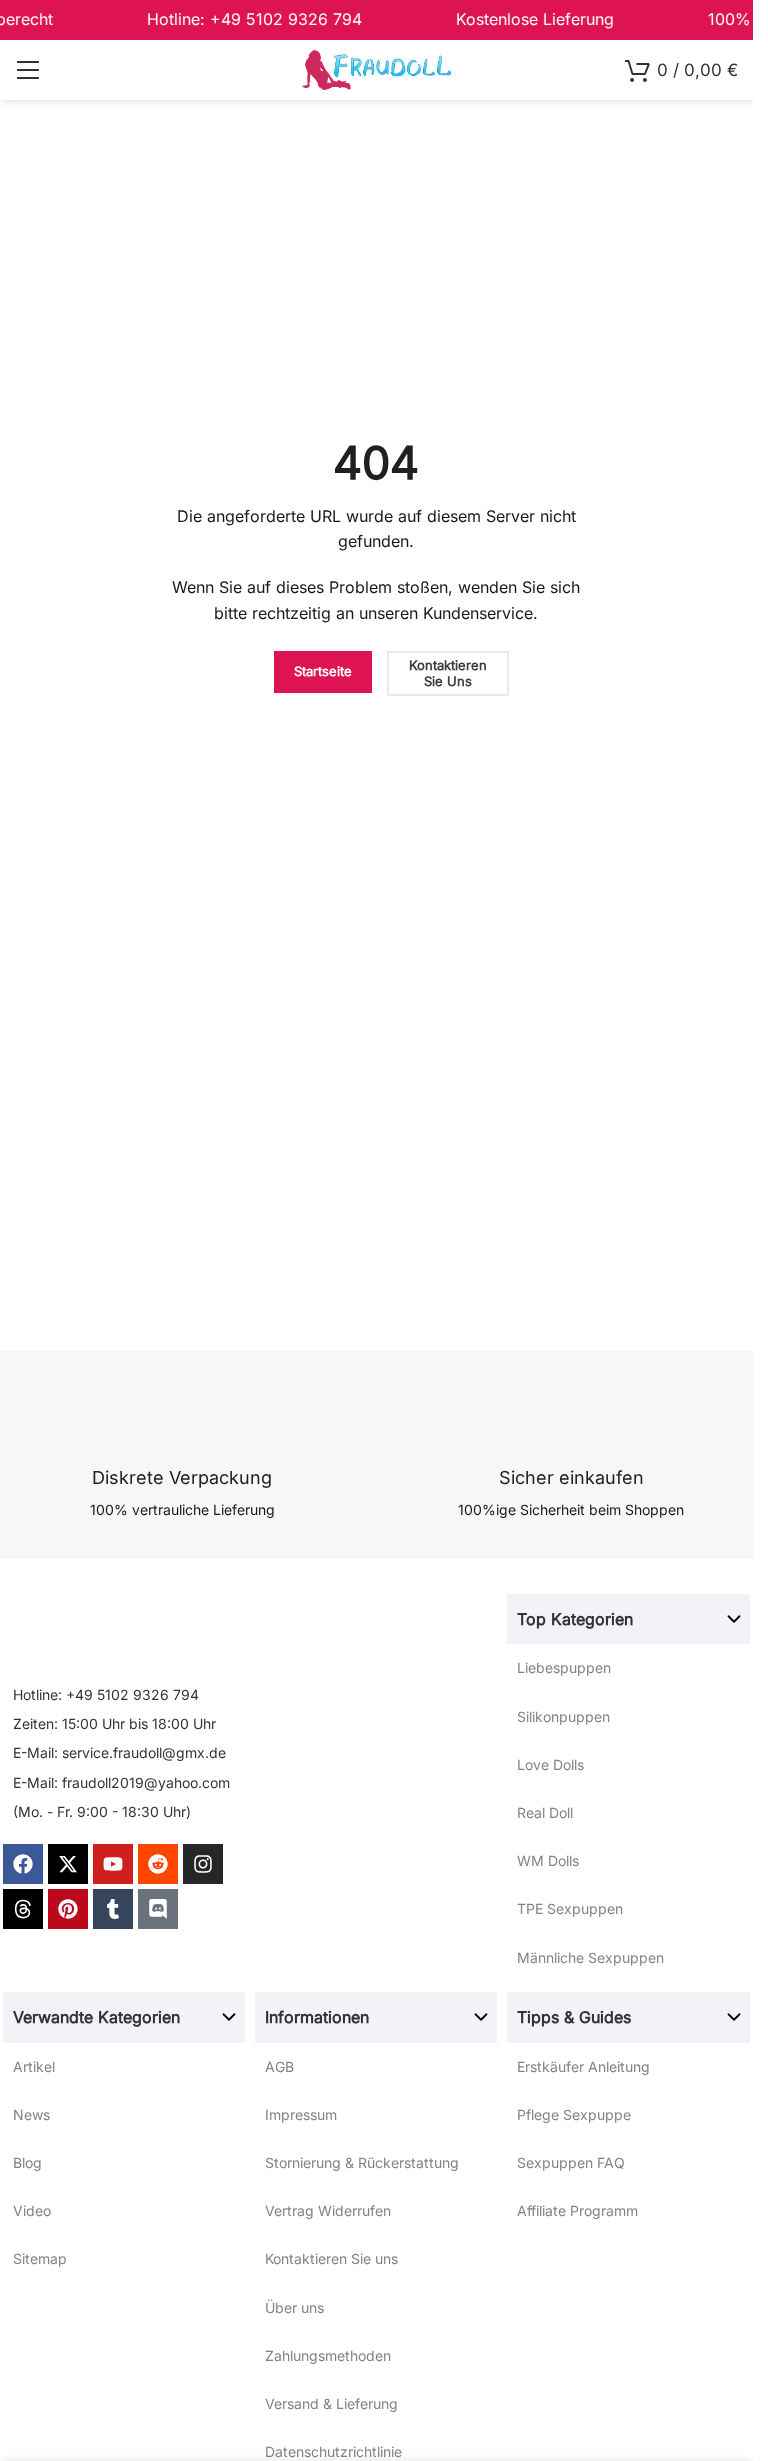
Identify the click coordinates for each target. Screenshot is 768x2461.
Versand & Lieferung (331, 2403)
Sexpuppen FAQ (571, 2162)
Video (32, 2210)
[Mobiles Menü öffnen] (27, 70)
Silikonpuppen (563, 1716)
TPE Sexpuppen (570, 1908)
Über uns (294, 2307)
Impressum (301, 2114)
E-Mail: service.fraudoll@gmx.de (119, 1752)
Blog (27, 2162)
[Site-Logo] (377, 68)
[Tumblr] (113, 1909)
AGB (279, 2066)
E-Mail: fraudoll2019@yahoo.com (121, 1782)
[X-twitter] (68, 1864)
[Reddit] (158, 1864)
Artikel (34, 2066)
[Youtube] (113, 1864)
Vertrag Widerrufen (328, 2210)
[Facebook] (23, 1864)
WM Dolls (548, 1860)
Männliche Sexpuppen (590, 1957)
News (31, 2114)
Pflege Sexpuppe (574, 2114)
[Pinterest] (68, 1909)
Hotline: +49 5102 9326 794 (106, 1694)
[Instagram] (203, 1864)
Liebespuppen (564, 1667)
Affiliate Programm (577, 2210)
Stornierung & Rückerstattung (362, 2162)
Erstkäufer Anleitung (583, 2066)
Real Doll (545, 1812)
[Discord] (158, 1909)
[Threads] (23, 1909)
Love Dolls (550, 1764)
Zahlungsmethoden (328, 2355)
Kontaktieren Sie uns (331, 2258)
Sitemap (40, 2258)
